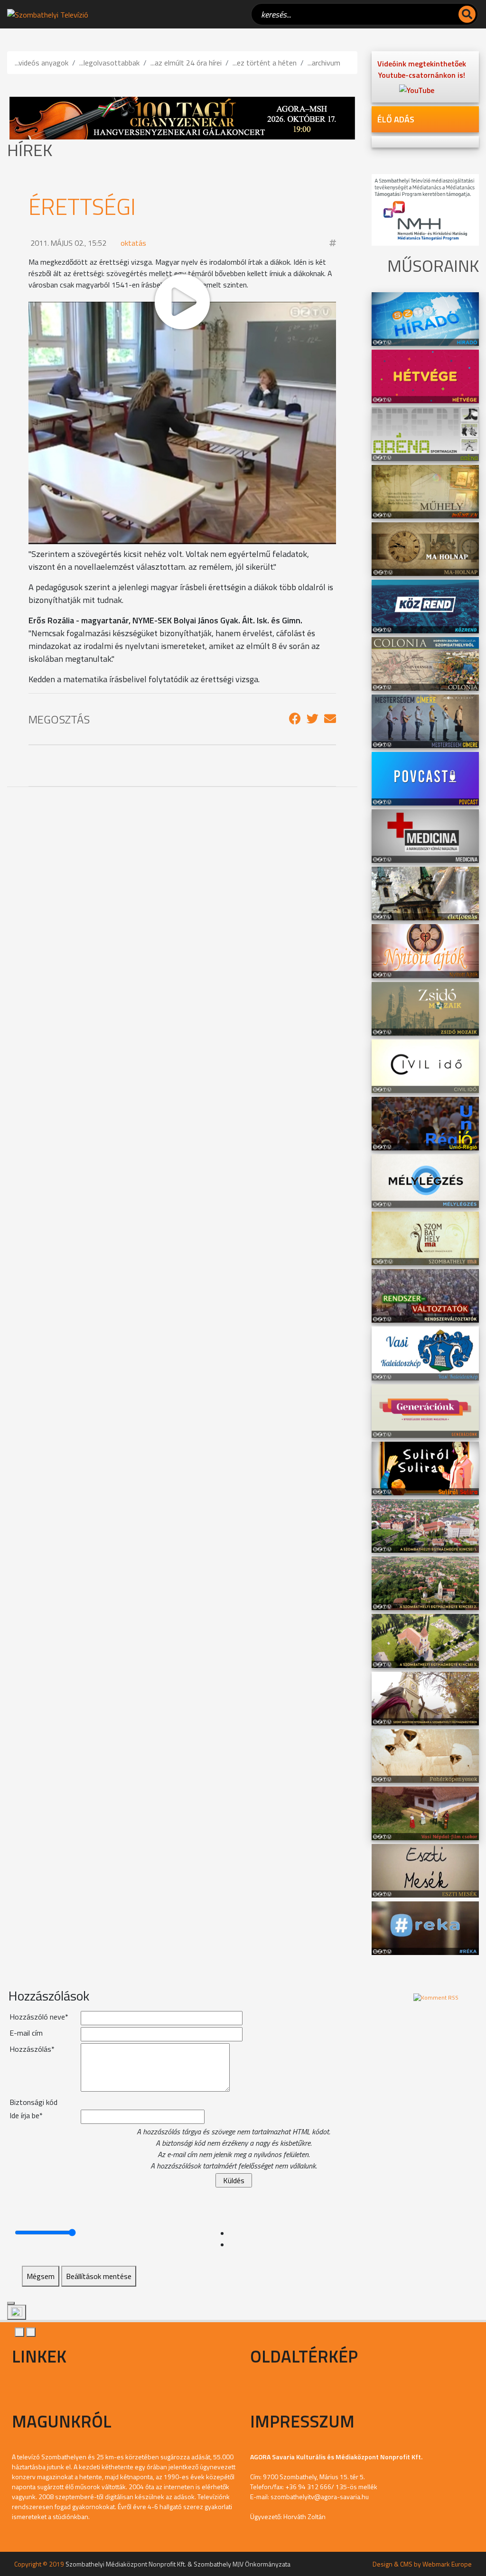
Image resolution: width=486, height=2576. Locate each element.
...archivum (324, 63)
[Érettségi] (295, 719)
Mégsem (41, 2276)
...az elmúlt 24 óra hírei (186, 63)
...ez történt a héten (265, 63)
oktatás (133, 243)
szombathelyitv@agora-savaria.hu (320, 2497)
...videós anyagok (42, 63)
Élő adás (396, 119)
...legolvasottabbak (109, 63)
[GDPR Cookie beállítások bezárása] (11, 2303)
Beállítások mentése (99, 2276)
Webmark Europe (447, 2564)
